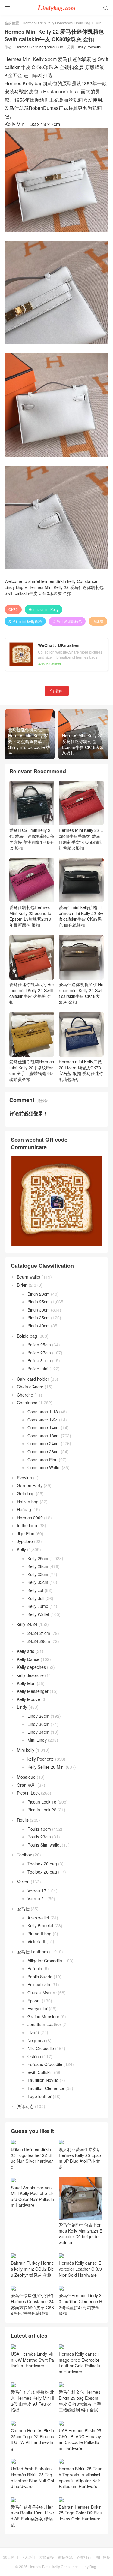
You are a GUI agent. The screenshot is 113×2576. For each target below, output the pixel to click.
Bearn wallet (29, 1277)
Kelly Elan (26, 1683)
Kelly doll (36, 1598)
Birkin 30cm (39, 1310)
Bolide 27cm (39, 1353)
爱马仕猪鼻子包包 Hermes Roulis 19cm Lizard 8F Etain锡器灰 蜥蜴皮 (33, 2516)
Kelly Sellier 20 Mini (46, 1767)
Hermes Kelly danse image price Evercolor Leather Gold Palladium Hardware (79, 2363)
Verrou (23, 1882)
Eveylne (24, 1478)
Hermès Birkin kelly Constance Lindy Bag (56, 23)
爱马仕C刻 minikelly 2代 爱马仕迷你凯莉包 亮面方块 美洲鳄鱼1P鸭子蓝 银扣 (32, 839)
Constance (27, 1403)
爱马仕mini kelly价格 (25, 621)
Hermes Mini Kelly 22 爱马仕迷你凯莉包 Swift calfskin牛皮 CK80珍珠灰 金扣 (54, 590)
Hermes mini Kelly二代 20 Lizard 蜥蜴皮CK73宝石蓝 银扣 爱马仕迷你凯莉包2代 (81, 1070)
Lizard (33, 2032)
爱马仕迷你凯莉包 (67, 621)
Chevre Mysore (42, 1992)
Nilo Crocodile (41, 2048)
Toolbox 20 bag (42, 1864)
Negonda (36, 2040)
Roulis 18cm (39, 1829)
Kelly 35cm (38, 1582)
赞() (57, 691)
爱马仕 (23, 1909)
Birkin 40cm (39, 1326)
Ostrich (34, 2056)
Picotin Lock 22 (42, 1810)
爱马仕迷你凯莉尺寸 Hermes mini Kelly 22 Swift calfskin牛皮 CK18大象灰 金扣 (81, 993)
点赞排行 (84, 2557)
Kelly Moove (28, 1699)
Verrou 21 (37, 1898)
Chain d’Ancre (30, 1387)
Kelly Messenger (33, 1691)
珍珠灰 (98, 621)
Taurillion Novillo (43, 2080)
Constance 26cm (44, 1451)
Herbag (24, 1509)
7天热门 (29, 2557)
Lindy (22, 1707)
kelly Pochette (89, 47)
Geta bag (26, 1493)
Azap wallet (38, 1918)
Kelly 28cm (38, 1566)
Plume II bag (39, 1934)
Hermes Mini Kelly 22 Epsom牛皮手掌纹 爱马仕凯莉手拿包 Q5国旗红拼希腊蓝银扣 (81, 839)
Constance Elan (42, 1460)
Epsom (34, 2001)
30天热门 (11, 2557)
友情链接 (47, 2557)
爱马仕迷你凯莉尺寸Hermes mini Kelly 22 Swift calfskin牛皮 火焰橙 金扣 (32, 993)
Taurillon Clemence (46, 2088)
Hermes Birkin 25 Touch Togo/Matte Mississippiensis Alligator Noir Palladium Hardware (80, 2477)
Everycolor (38, 2008)
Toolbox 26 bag (42, 1872)
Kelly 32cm (38, 1574)
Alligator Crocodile (45, 1961)
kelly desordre (30, 1675)
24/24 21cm (39, 1633)
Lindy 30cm (38, 1724)
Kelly (21, 1549)
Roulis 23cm (39, 1837)
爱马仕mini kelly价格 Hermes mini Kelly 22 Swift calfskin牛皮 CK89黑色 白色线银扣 (81, 916)
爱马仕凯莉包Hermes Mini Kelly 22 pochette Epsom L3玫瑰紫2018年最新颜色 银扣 (30, 916)
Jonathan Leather (44, 2024)
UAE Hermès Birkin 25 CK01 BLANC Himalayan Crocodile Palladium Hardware (80, 2439)
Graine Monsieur (43, 2016)
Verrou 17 (37, 1891)
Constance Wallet (44, 1467)
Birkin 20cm (39, 1294)
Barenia (35, 1968)
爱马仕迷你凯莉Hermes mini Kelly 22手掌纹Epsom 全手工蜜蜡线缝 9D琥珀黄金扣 (32, 1070)
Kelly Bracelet (40, 1925)
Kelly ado (26, 1651)
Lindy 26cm (38, 1716)
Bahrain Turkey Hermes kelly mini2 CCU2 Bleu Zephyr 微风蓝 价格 (32, 2269)
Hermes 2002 (30, 1518)
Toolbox (24, 1855)
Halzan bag (28, 1502)
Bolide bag (27, 1336)
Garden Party (30, 1485)
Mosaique (26, 1777)
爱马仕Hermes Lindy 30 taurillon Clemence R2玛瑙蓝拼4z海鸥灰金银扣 (80, 2304)
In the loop (27, 1525)
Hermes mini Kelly (44, 609)
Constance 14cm (44, 1427)
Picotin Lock (28, 1793)
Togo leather (39, 2096)
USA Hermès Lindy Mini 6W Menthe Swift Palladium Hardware (32, 2360)
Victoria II (36, 1941)
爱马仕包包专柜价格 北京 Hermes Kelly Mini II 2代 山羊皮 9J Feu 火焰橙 (33, 2401)
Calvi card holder (33, 1379)
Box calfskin (39, 1984)
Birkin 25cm (39, 1302)
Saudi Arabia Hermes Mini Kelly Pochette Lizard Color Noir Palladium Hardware (32, 2196)
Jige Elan (26, 1533)
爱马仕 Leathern (32, 1952)
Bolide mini (38, 1369)
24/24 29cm (39, 1641)
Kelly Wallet (38, 1614)
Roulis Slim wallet (44, 1845)
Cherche (25, 1395)
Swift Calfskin (40, 2072)
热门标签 (103, 2557)
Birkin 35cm (39, 1318)
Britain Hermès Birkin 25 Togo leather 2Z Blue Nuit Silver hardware (32, 2158)
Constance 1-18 (43, 1412)
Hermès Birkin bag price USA (39, 47)
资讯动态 (25, 2106)
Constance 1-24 (43, 1420)
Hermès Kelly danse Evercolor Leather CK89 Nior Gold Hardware (80, 2269)
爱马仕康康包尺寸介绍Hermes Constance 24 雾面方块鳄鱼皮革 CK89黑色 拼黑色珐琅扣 (32, 2304)
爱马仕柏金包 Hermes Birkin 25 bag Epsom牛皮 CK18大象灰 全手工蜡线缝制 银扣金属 (80, 2401)
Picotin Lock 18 (42, 1802)
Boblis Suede (40, 1977)
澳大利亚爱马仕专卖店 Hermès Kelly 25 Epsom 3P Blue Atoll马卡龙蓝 (80, 2158)
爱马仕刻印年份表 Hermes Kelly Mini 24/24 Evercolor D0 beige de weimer (80, 2234)
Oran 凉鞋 (27, 1785)
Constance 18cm (44, 1436)
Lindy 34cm (38, 1732)
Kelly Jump (38, 1606)
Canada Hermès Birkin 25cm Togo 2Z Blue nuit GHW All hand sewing (33, 2439)
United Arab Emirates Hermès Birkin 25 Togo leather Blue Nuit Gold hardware (32, 2477)
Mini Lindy (37, 1740)
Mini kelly (103, 23)
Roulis (23, 1820)
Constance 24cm (44, 1443)
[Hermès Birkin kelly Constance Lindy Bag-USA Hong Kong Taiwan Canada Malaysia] (56, 8)
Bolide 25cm (39, 1345)
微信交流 (65, 2557)
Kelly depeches (31, 1667)
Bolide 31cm (39, 1360)
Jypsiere (25, 1541)
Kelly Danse (28, 1659)
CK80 (13, 609)
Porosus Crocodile (45, 2064)
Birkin (22, 1285)
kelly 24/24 (27, 1624)
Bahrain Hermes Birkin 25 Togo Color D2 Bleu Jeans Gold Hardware (80, 2513)
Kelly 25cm (38, 1558)
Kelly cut (35, 1590)
